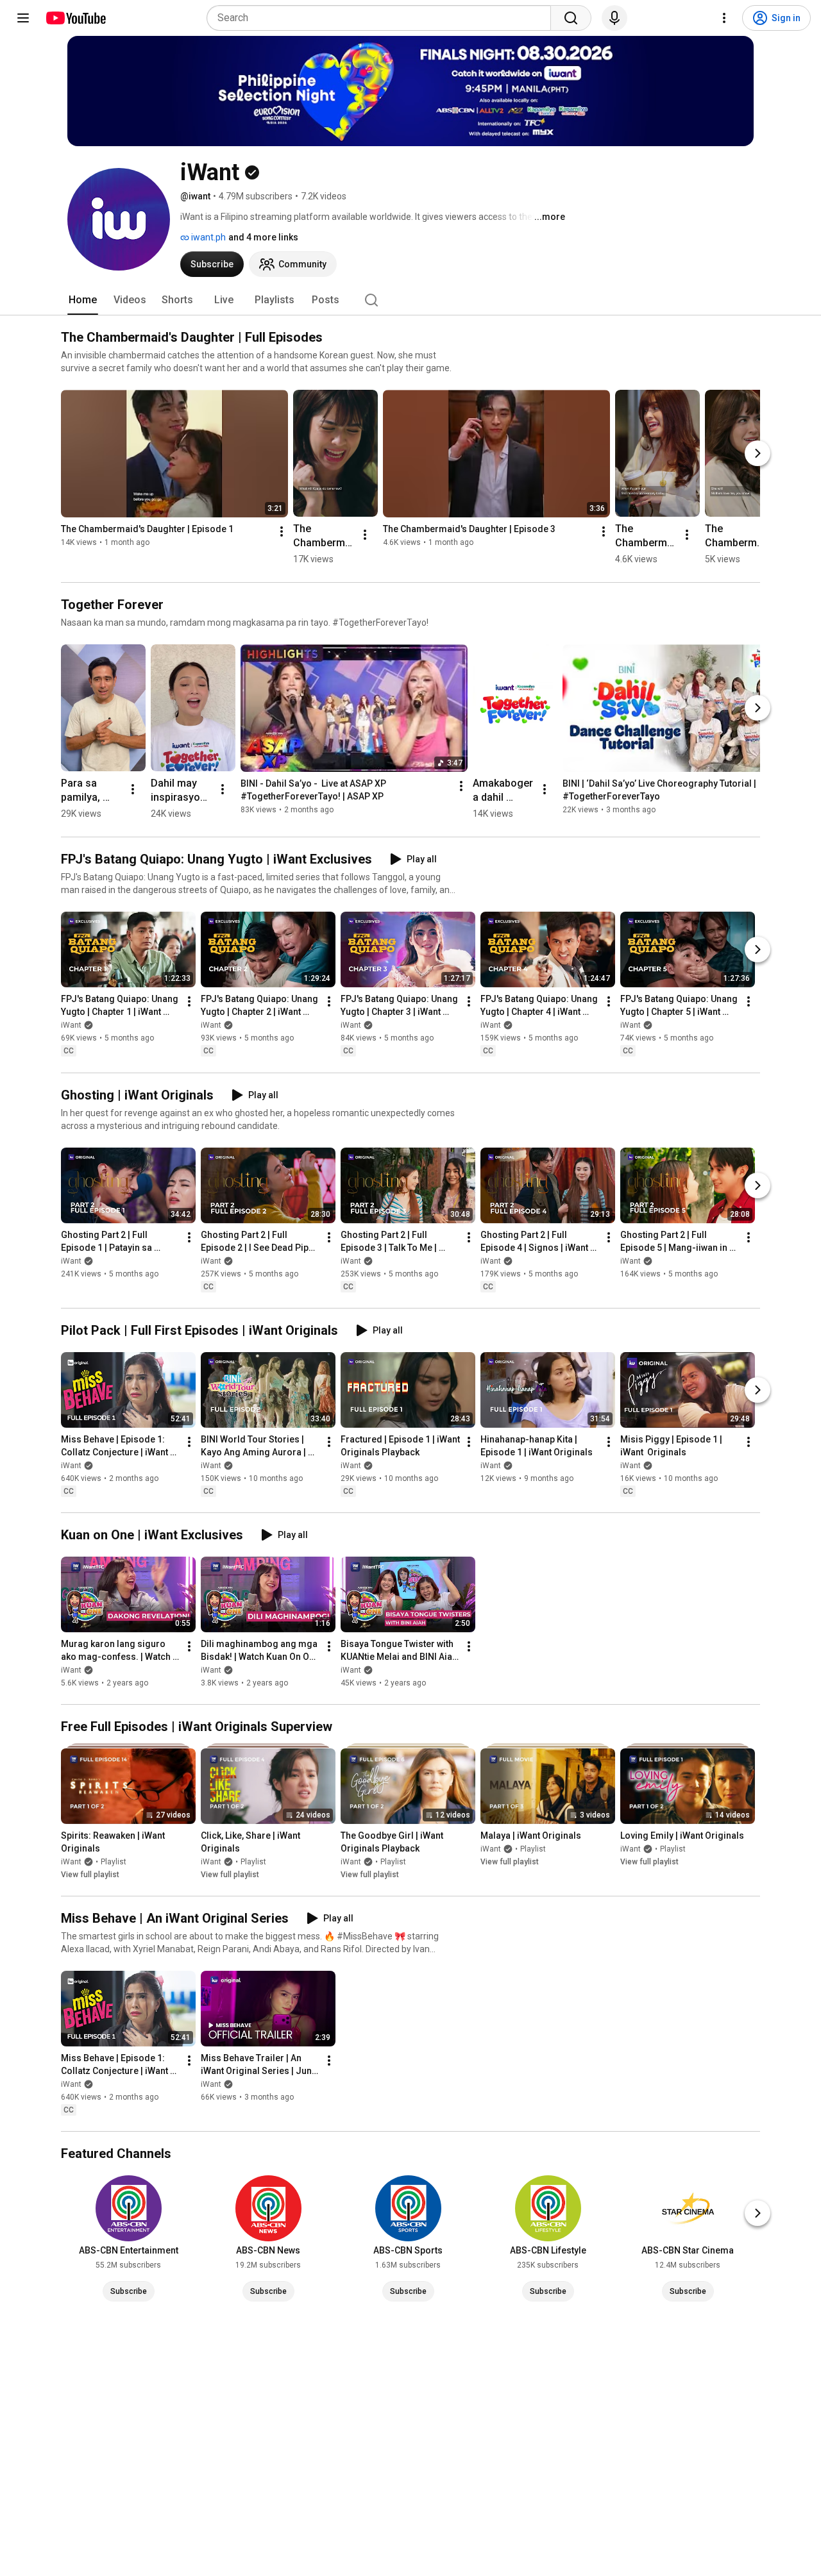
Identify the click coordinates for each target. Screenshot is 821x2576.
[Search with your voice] (614, 18)
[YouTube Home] (75, 18)
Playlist (114, 1862)
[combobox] (383, 18)
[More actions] (282, 532)
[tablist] (410, 300)
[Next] (758, 453)
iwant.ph (207, 237)
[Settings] (724, 18)
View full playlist (90, 1875)
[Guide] (23, 18)
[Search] (571, 18)
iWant (71, 1026)
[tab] (83, 300)
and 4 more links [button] (263, 237)
